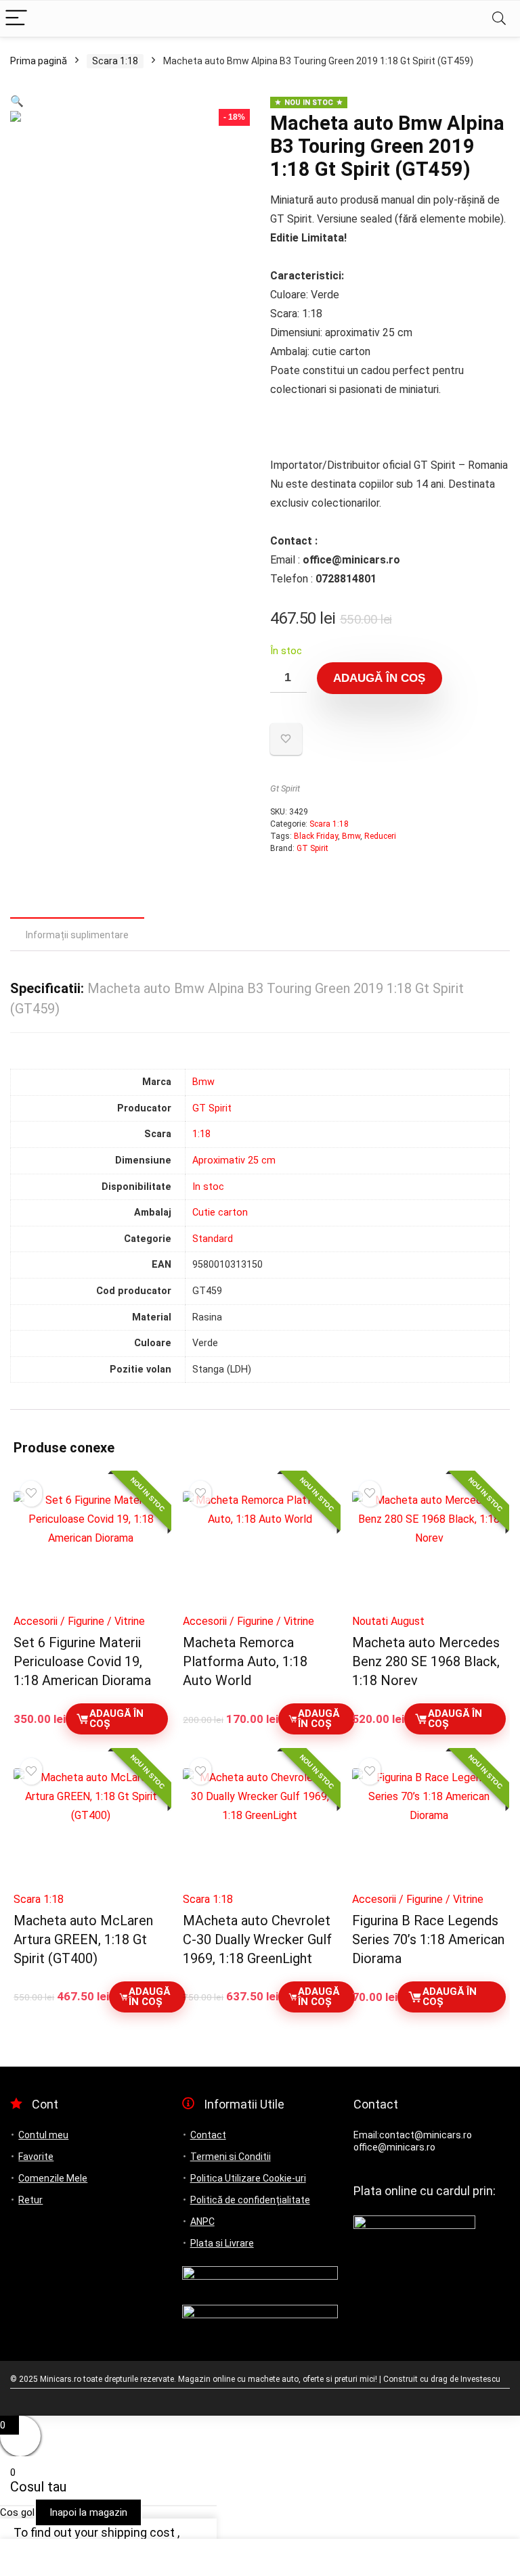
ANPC (202, 2222)
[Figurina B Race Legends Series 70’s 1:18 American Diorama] (429, 1826)
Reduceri (380, 836)
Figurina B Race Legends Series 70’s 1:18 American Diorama (428, 1939)
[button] (17, 101)
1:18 (201, 1134)
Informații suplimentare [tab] (77, 935)
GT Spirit (312, 848)
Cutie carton (220, 1213)
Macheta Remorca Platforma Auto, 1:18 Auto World (245, 1661)
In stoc (208, 1187)
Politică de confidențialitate (250, 2200)
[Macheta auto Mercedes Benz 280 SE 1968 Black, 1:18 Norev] (429, 1549)
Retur (30, 2200)
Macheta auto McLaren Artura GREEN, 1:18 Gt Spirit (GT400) (83, 1939)
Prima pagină (39, 61)
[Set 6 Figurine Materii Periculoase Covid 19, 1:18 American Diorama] (90, 1549)
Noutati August (388, 1621)
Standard (213, 1239)
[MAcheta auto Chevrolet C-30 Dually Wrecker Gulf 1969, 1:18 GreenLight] (260, 1826)
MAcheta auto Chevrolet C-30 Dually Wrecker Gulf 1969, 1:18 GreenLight (257, 1939)
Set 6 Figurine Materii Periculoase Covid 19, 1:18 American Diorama (82, 1661)
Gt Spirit (285, 788)
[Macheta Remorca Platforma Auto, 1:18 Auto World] (260, 1549)
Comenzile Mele (53, 2178)
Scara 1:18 (115, 61)
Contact (208, 2135)
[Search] (499, 19)
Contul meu (43, 2135)
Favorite (36, 2157)
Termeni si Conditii (231, 2157)
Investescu (480, 2379)
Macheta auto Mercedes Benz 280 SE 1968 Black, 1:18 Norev (426, 1661)
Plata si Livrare (222, 2243)
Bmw (351, 836)
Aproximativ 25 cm (234, 1160)
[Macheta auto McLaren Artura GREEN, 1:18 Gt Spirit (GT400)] (90, 1826)
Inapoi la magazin (88, 2512)
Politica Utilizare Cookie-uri (248, 2178)
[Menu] (16, 19)
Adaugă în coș (379, 678)
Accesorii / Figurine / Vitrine (79, 1621)
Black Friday (316, 836)
